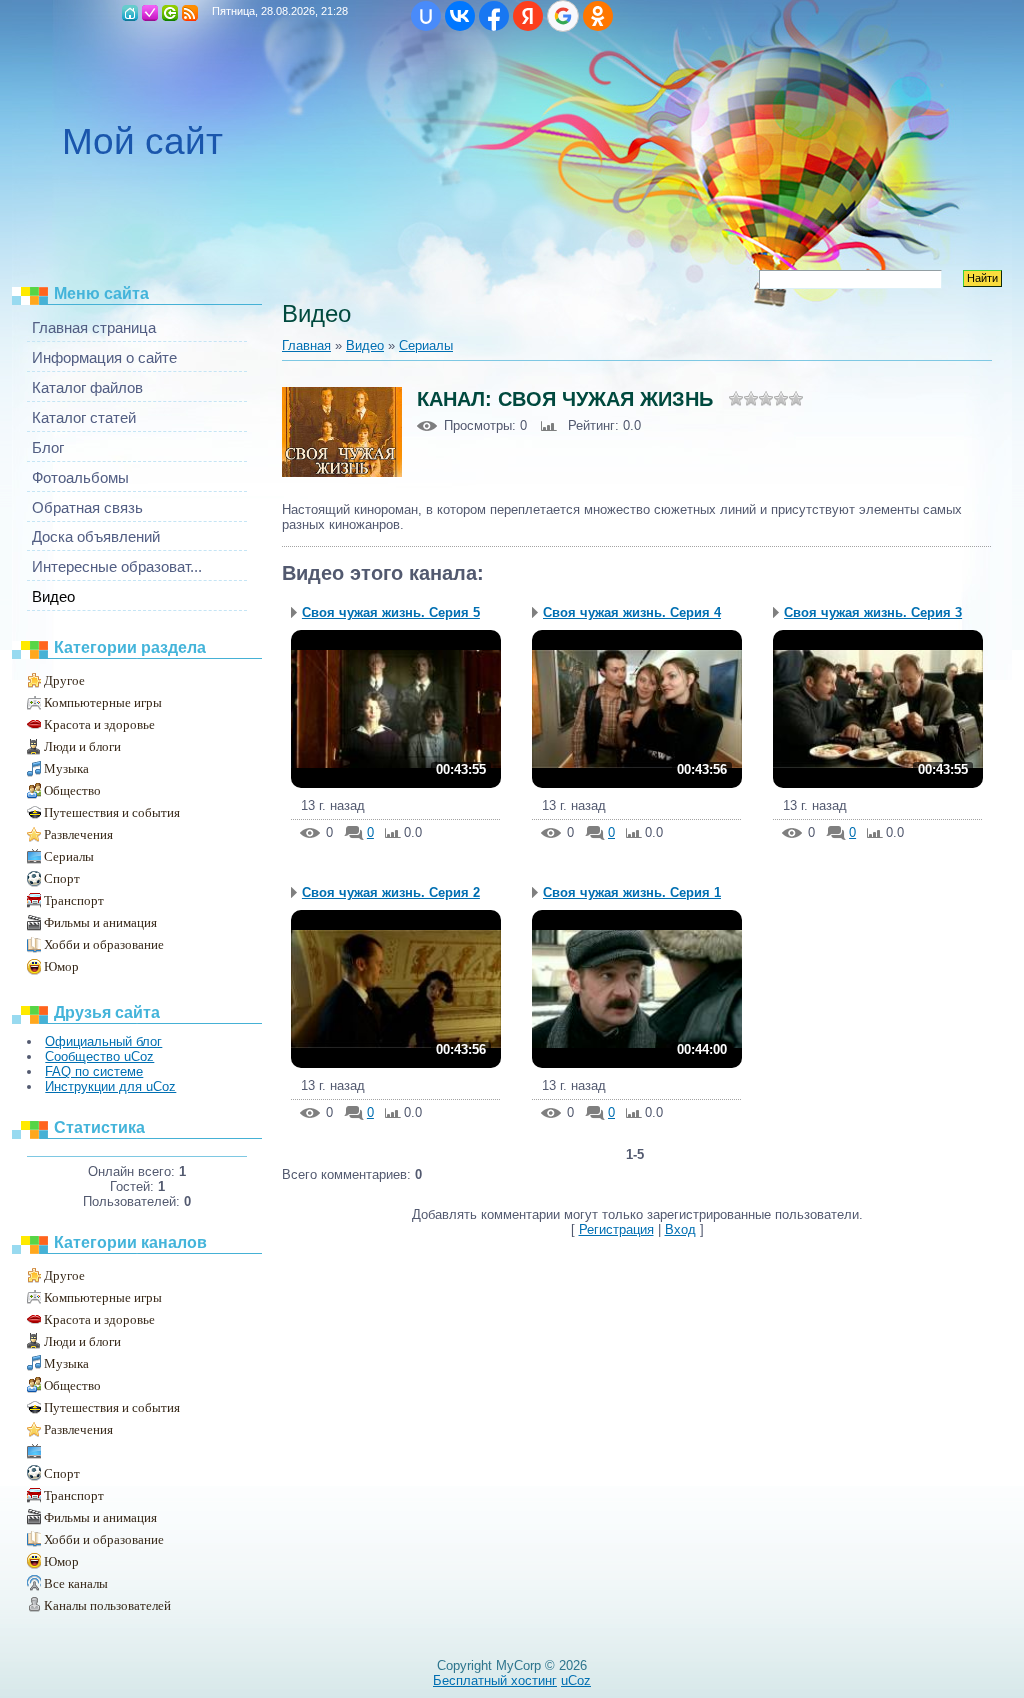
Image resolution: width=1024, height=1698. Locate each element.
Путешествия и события (112, 812)
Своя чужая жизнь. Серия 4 (632, 612)
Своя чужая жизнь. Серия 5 (391, 612)
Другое (64, 680)
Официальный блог (103, 1041)
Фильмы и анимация (100, 922)
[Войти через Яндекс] (528, 16)
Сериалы (69, 856)
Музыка (66, 768)
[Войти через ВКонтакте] (460, 16)
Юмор (61, 966)
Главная (130, 13)
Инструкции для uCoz (110, 1086)
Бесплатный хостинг (495, 1680)
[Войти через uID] (426, 16)
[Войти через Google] (563, 16)
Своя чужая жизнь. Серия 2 (391, 892)
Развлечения (78, 834)
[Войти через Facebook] (494, 16)
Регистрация (150, 13)
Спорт (62, 878)
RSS (190, 13)
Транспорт (74, 900)
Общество (72, 790)
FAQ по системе (94, 1071)
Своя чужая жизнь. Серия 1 (632, 892)
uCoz (576, 1680)
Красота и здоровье (99, 724)
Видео (365, 345)
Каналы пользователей (107, 1605)
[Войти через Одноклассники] (598, 16)
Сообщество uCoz (99, 1056)
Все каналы (76, 1583)
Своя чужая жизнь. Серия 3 (873, 612)
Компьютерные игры (103, 702)
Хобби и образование (104, 944)
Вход (170, 13)
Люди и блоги (82, 746)
